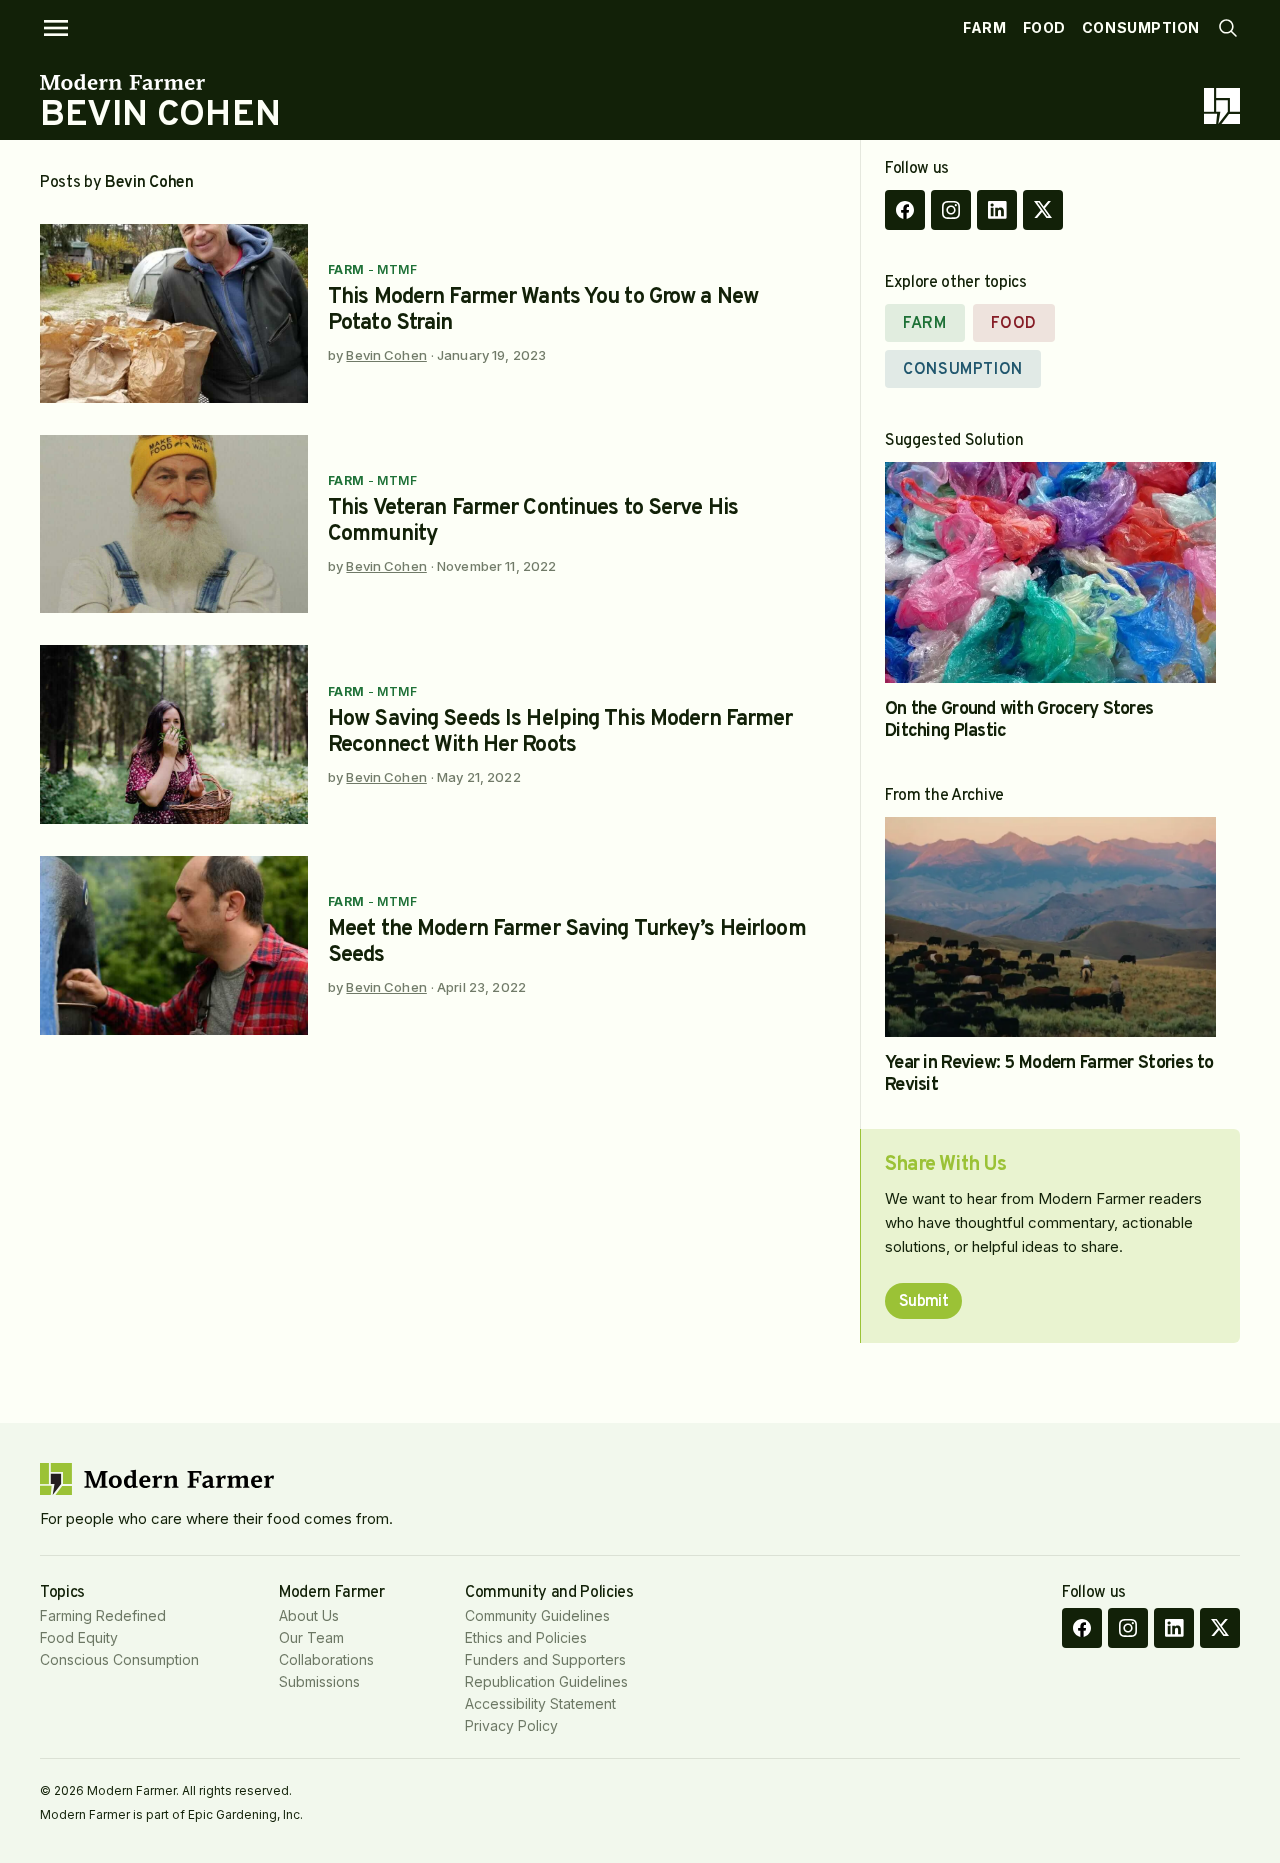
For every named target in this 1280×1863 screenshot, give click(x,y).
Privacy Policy (511, 1725)
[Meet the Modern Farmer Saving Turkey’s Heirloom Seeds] (174, 945)
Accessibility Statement (540, 1703)
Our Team (311, 1637)
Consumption (1141, 27)
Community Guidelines (537, 1615)
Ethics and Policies (526, 1637)
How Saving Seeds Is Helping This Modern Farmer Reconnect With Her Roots (560, 732)
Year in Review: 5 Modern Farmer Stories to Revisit (1049, 1074)
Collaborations (326, 1659)
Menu (56, 28)
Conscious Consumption (119, 1659)
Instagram (951, 210)
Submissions (319, 1681)
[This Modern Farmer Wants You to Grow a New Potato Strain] (174, 313)
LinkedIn (997, 210)
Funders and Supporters (545, 1659)
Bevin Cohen (386, 355)
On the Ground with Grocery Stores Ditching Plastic (1019, 720)
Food (1044, 27)
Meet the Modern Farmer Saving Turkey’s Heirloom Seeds (567, 942)
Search (1228, 28)
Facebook (905, 210)
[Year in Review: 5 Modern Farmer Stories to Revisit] (1050, 927)
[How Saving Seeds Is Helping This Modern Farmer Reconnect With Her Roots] (174, 734)
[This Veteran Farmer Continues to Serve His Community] (174, 524)
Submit (923, 1302)
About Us (309, 1615)
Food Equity (79, 1637)
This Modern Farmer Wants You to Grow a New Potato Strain (543, 310)
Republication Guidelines (546, 1681)
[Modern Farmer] (160, 82)
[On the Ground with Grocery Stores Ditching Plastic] (1050, 572)
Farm (984, 27)
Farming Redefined (103, 1615)
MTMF (397, 269)
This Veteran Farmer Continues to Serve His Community (533, 521)
